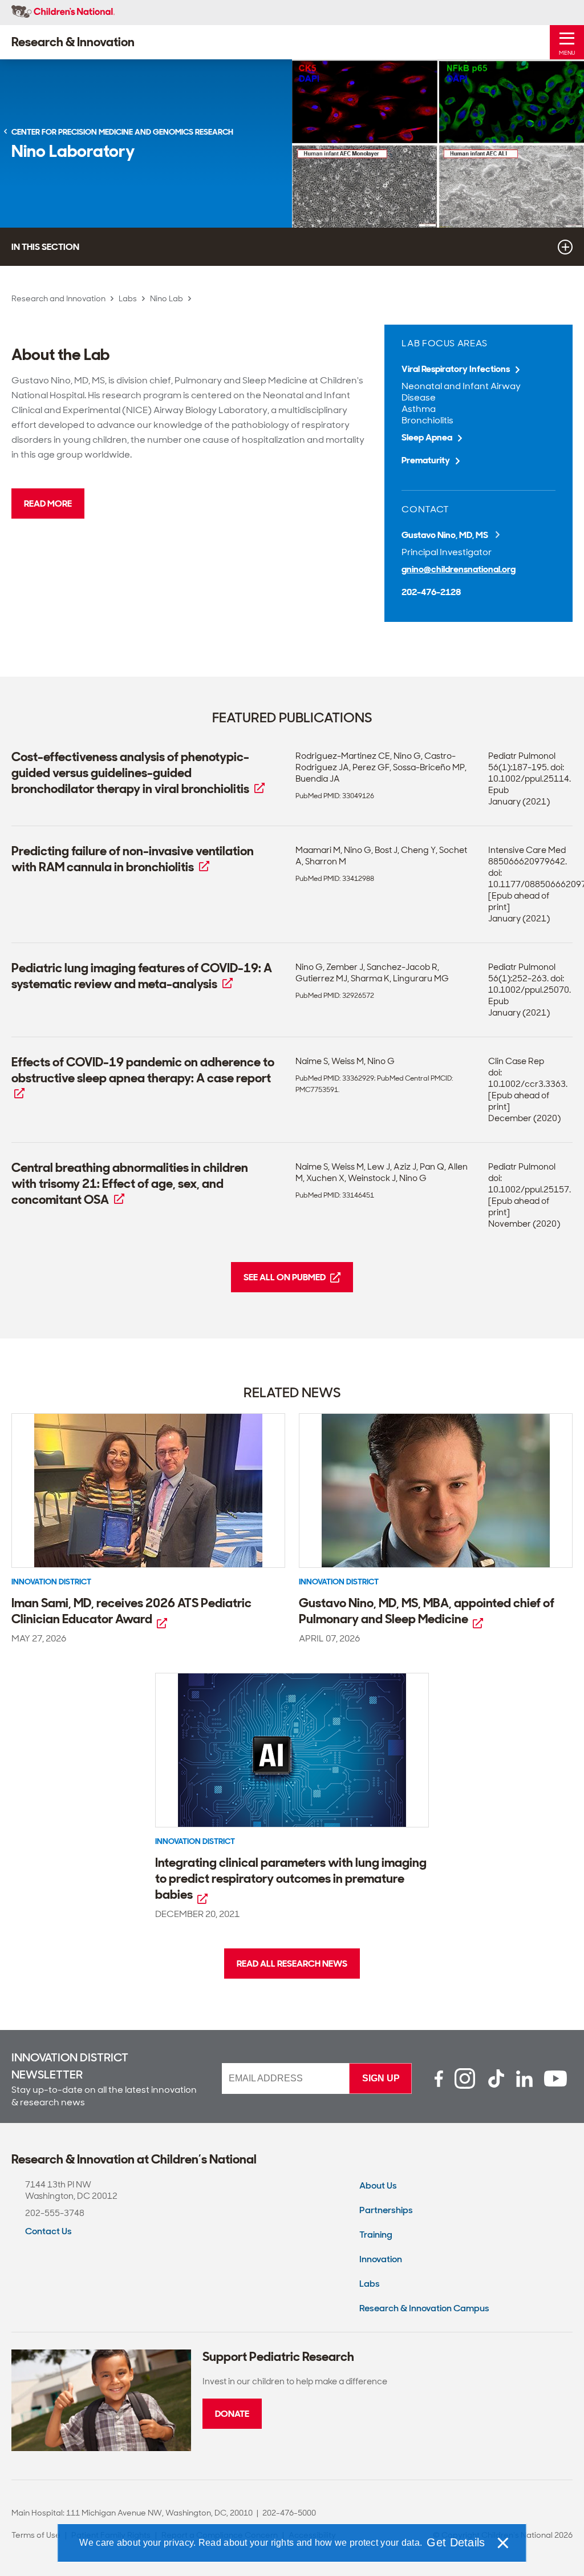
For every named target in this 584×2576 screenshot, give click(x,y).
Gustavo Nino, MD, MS (446, 535)
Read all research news (292, 1964)
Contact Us (48, 2231)
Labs (128, 298)
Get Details (456, 2542)
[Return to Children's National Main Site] (63, 13)
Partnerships (386, 2210)
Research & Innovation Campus (424, 2308)
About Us (378, 2185)
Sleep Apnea (427, 437)
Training (376, 2235)
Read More (48, 504)
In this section (45, 247)
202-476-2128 (431, 592)
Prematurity (426, 460)
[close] (502, 2543)
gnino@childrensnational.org (459, 569)
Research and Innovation (58, 298)
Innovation (381, 2259)
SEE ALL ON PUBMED (285, 1277)
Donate (232, 2414)
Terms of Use (36, 2535)
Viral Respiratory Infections (456, 369)
